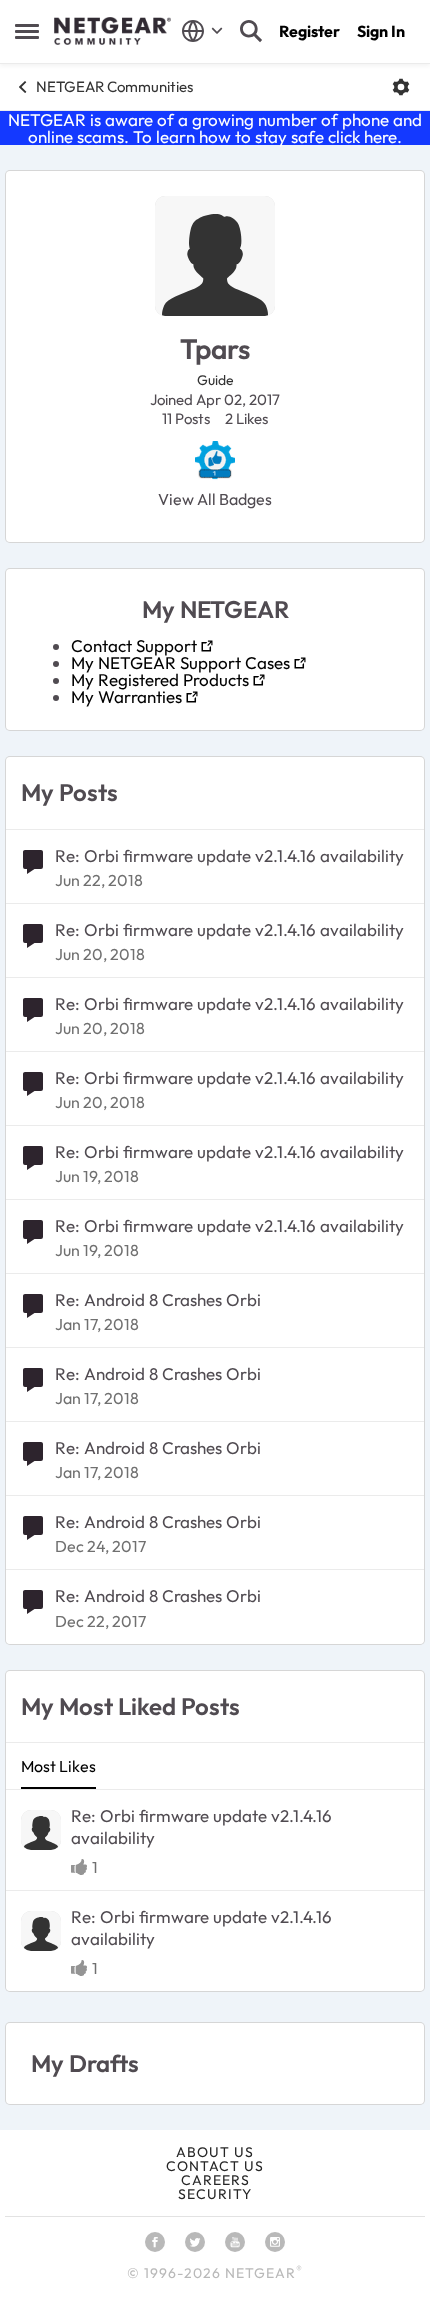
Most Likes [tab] (58, 1766)
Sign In (381, 31)
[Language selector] (202, 31)
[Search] (251, 31)
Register (309, 31)
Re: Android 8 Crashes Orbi (158, 1299)
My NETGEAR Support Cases (180, 662)
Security (215, 2194)
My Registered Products (160, 679)
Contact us (215, 2166)
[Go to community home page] (112, 31)
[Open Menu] (401, 87)
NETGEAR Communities (114, 86)
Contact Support (134, 645)
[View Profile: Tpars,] (41, 1830)
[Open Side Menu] (27, 31)
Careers (215, 2180)
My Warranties (126, 696)
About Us (215, 2152)
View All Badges (215, 499)
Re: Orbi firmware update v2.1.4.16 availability (229, 855)
